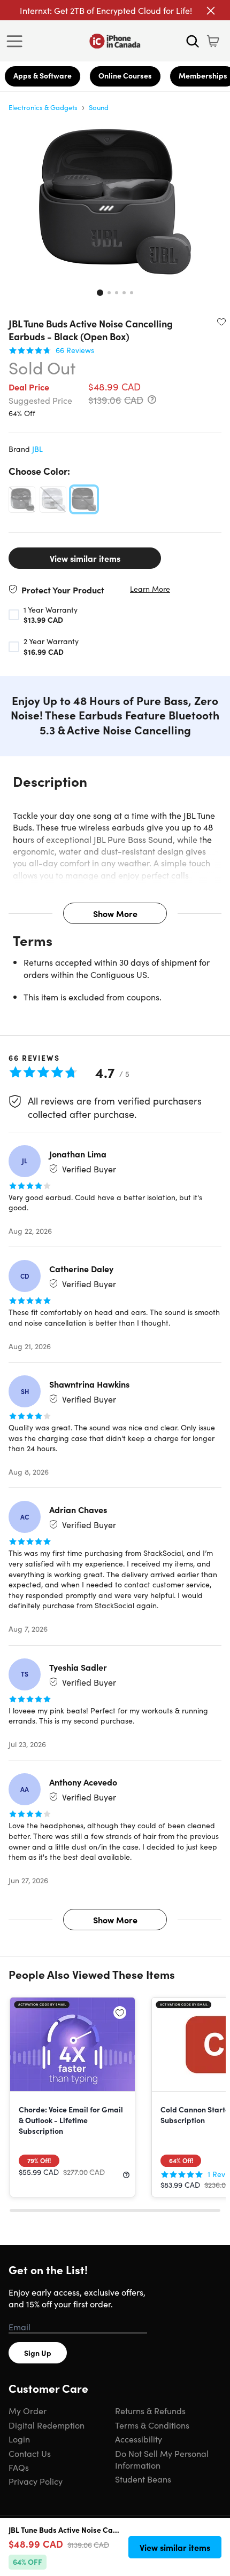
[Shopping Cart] (213, 41)
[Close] (211, 11)
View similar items (85, 558)
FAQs (19, 2467)
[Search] (193, 41)
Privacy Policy (36, 2481)
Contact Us (30, 2453)
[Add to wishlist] (221, 322)
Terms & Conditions (152, 2425)
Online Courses (125, 75)
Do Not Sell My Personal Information (162, 2459)
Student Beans (143, 2479)
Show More (115, 913)
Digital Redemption (47, 2425)
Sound (99, 107)
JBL (37, 449)
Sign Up (38, 2353)
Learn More (150, 589)
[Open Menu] (17, 41)
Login (19, 2439)
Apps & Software (43, 75)
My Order (28, 2410)
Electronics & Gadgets (43, 107)
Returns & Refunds (150, 2410)
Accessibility (139, 2439)
